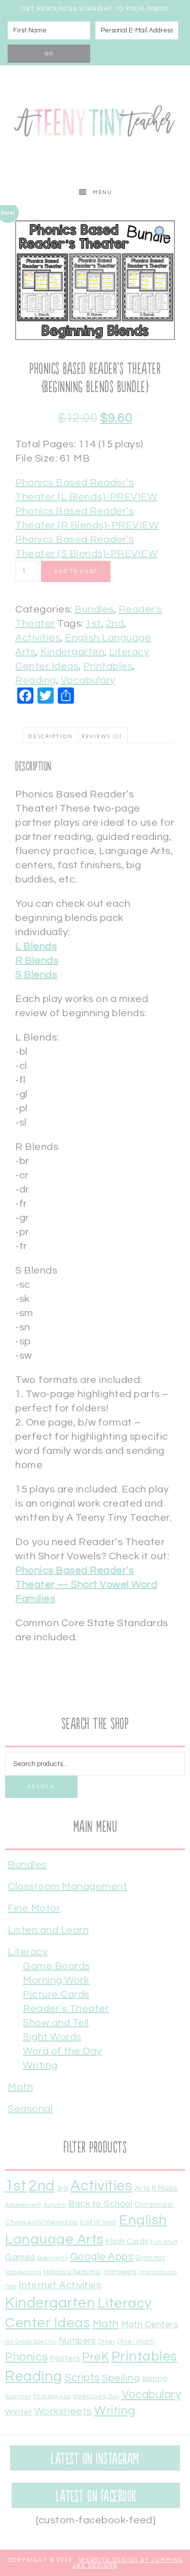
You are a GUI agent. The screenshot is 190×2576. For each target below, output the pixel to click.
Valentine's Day (96, 2396)
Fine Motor (34, 1908)
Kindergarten (72, 652)
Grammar (151, 2258)
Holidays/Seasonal (72, 2272)
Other (107, 2341)
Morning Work (56, 1980)
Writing (40, 2065)
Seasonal (30, 2109)
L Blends (36, 946)
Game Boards (56, 1966)
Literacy (28, 1952)
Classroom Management (67, 1887)
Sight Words (52, 2037)
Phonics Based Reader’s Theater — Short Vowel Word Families (86, 1585)
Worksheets (63, 2411)
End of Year (99, 2223)
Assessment (23, 2205)
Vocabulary (88, 680)
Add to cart (76, 571)
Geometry (53, 2258)
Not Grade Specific (31, 2342)
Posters (65, 2358)
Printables (108, 666)
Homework (120, 2272)
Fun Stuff (164, 2242)
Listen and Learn (48, 1930)
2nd (115, 624)
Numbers (78, 2341)
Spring (155, 2378)
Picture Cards (56, 1994)
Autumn (55, 2205)
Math (20, 2087)
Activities (38, 638)
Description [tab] (51, 737)
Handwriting (23, 2272)
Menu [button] (103, 193)
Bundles (94, 609)
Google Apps (102, 2257)
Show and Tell (56, 2023)
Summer (18, 2396)
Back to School (100, 2204)
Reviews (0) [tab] (102, 737)
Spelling (121, 2378)
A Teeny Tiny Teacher (95, 123)
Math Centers (150, 2325)
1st (93, 624)
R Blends (37, 960)
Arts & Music (157, 2188)
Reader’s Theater (66, 2009)
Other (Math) (136, 2341)
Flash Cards (127, 2241)
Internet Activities (60, 2285)
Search (41, 1787)
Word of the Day (62, 2051)
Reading (36, 680)
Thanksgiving (52, 2396)
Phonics (27, 2357)
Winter (18, 2412)
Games (20, 2257)
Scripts (82, 2378)
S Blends (36, 975)
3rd (63, 2188)
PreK (96, 2357)
